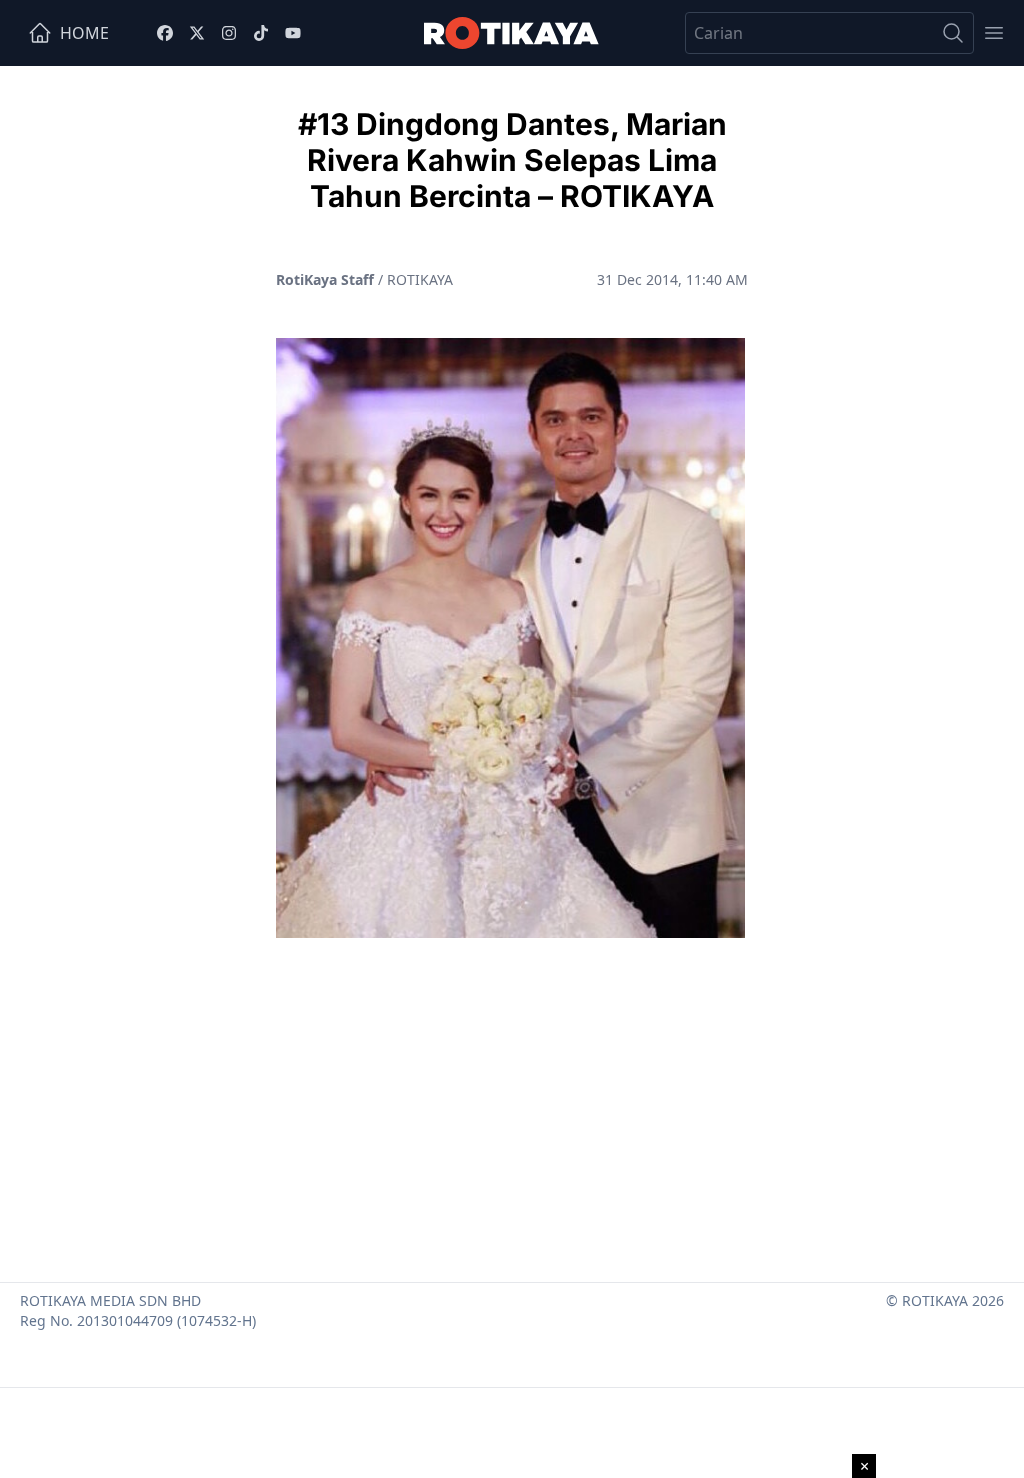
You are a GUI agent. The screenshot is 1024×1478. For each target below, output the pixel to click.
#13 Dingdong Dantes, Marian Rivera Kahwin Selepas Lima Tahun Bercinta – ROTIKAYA (512, 160)
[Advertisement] (512, 1102)
